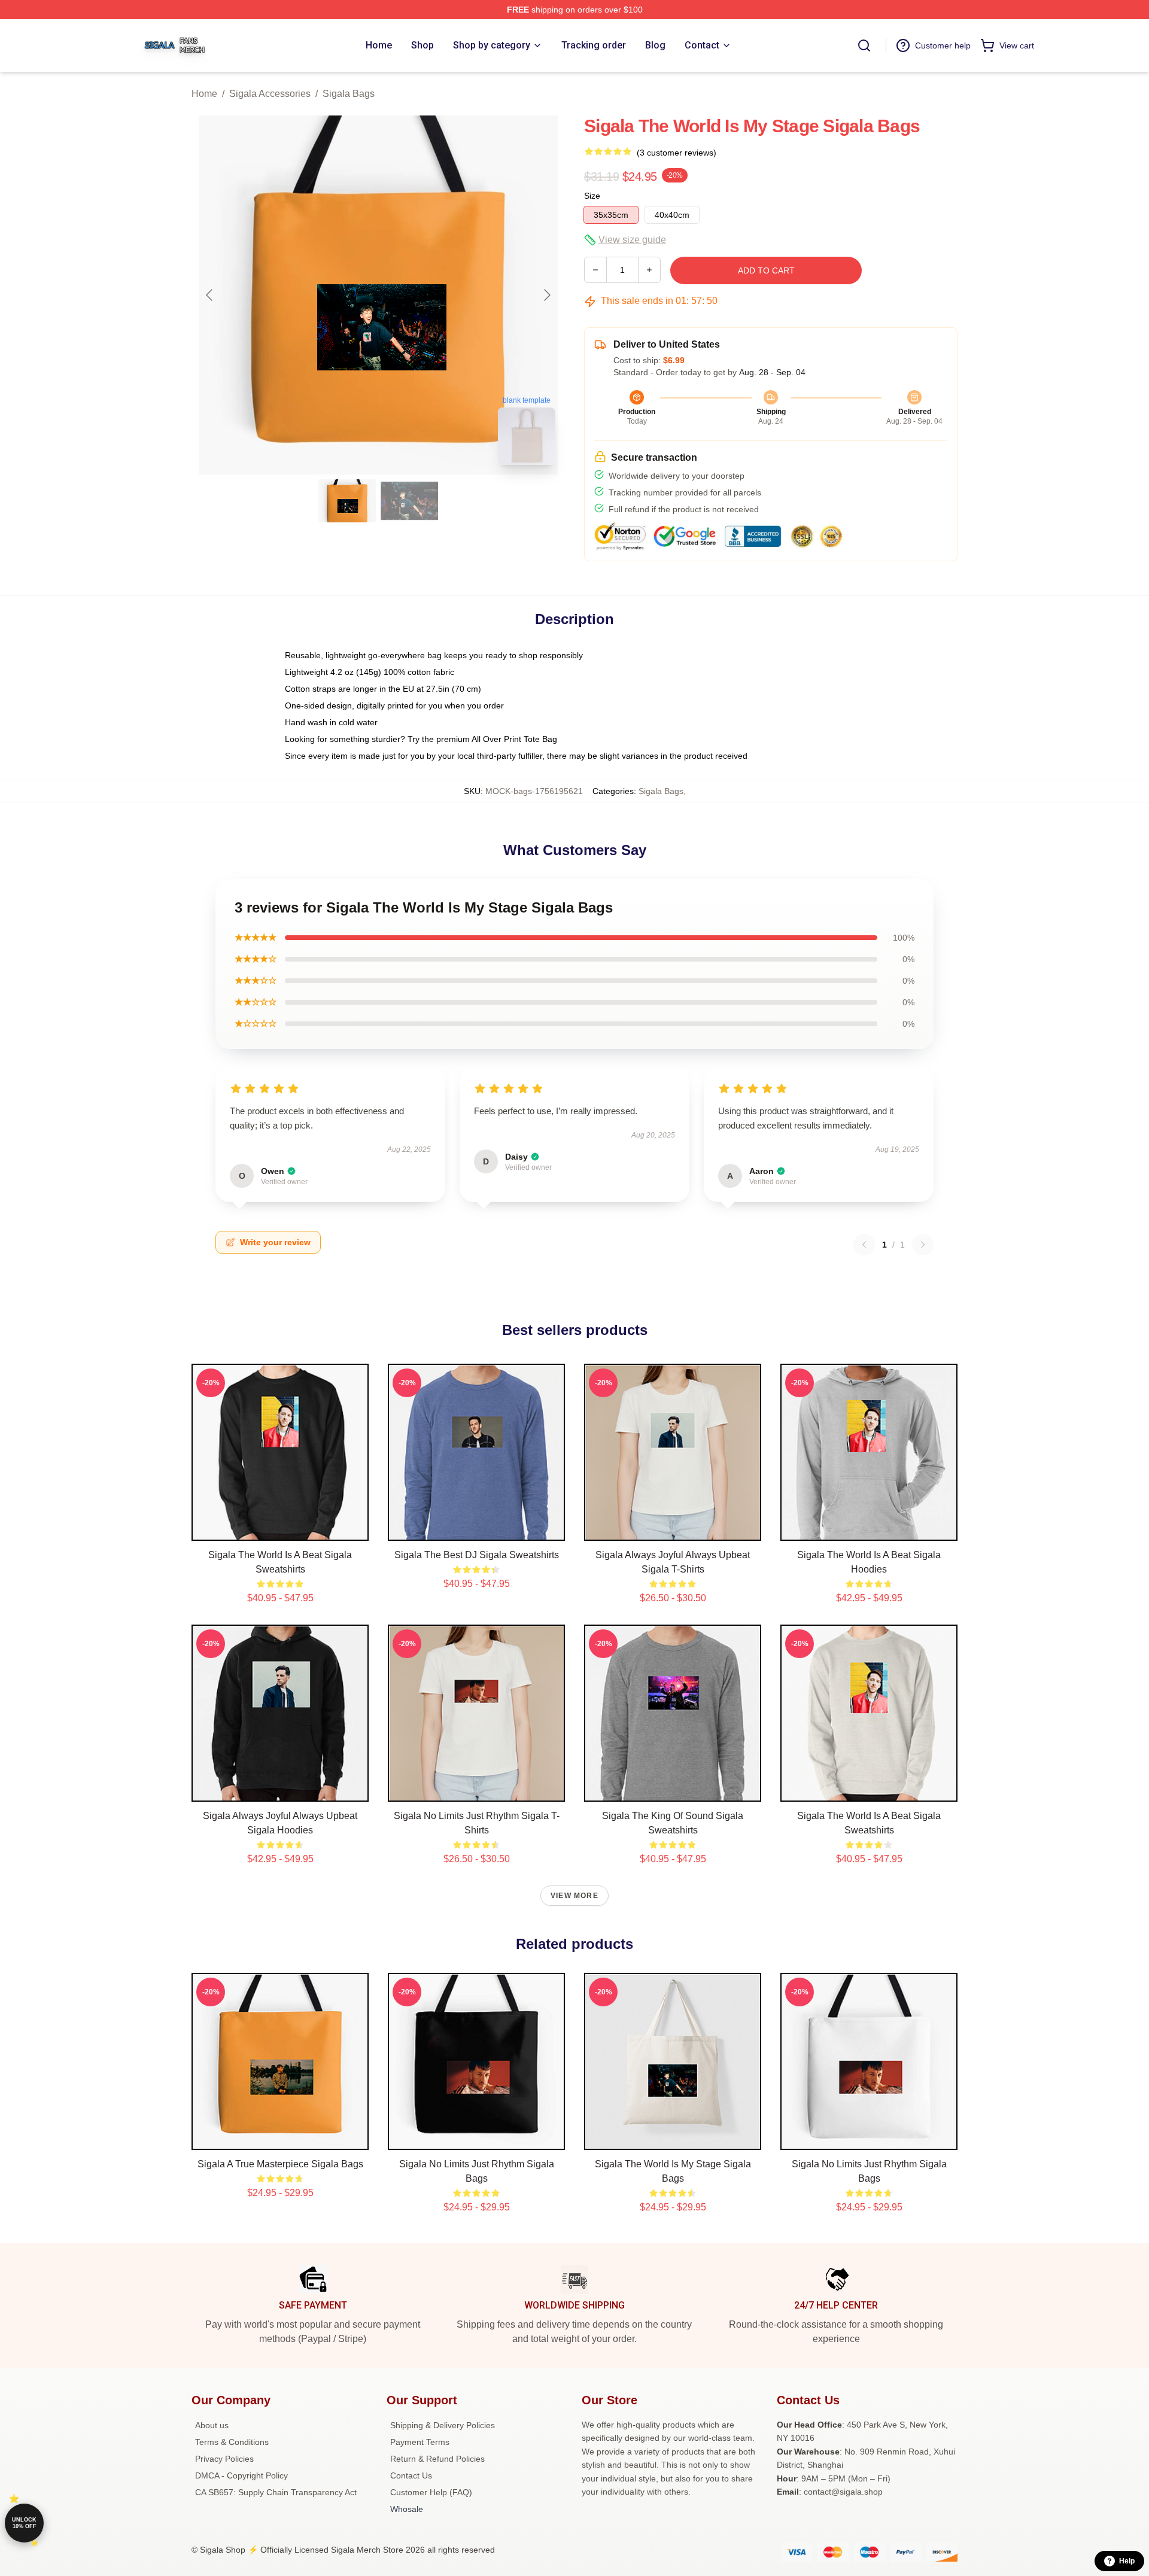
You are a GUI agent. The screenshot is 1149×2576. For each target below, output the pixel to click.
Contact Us (411, 2475)
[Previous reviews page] (864, 1245)
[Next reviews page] (923, 1245)
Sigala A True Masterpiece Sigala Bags (280, 2164)
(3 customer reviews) (677, 153)
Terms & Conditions (232, 2442)
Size (592, 196)
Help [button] (1127, 2561)
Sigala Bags (349, 94)
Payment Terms (420, 2442)
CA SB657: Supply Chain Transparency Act (276, 2492)
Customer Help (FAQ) (431, 2492)
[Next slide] (546, 295)
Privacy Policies (224, 2459)
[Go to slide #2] (409, 501)
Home (204, 94)
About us (212, 2425)
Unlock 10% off (24, 2523)
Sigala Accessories (270, 94)
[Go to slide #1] (347, 501)
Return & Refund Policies (437, 2459)
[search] (864, 45)
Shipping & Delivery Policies (443, 2425)
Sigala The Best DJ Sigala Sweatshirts (477, 1555)
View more (574, 1896)
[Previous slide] (210, 295)
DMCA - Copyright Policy (241, 2475)
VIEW (280, 1529)
